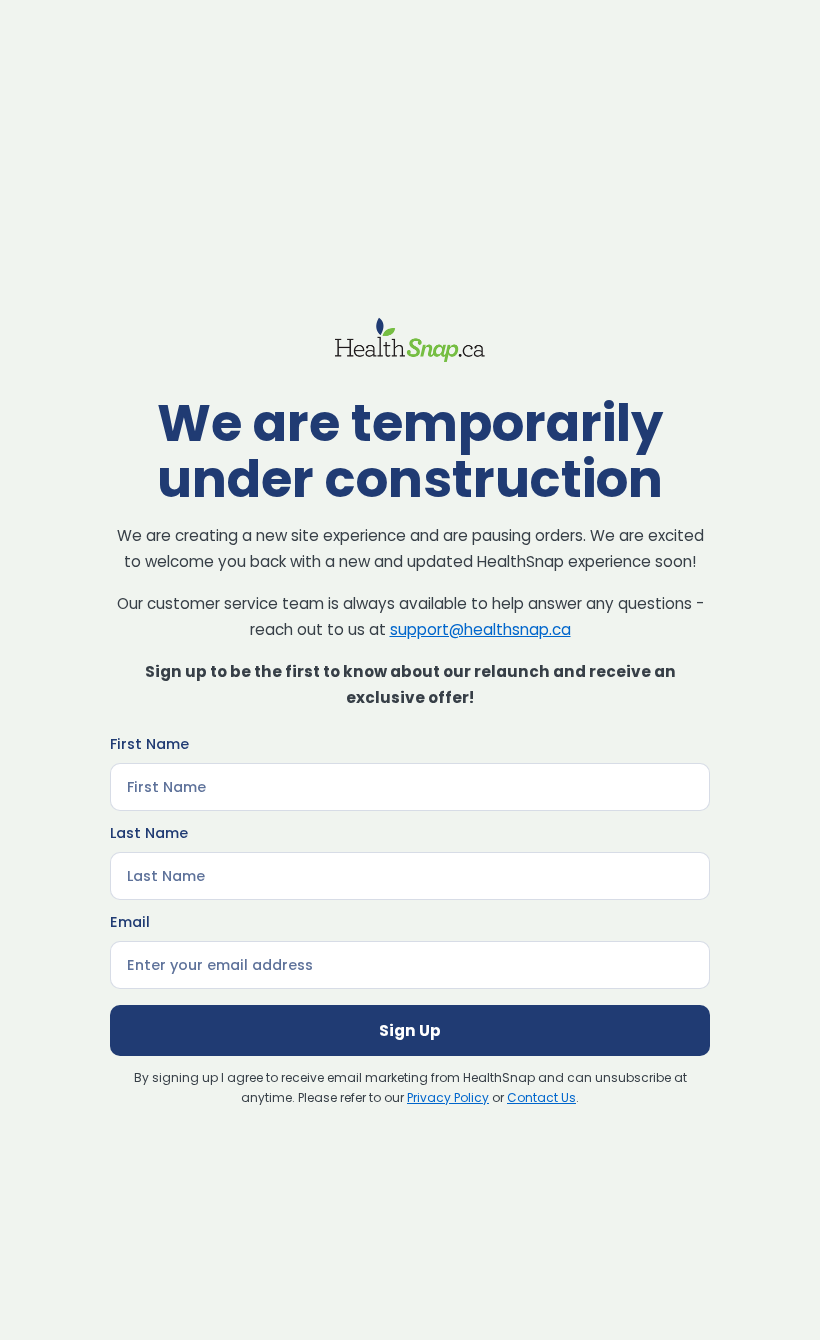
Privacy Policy (448, 1097)
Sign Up (410, 1030)
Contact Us (541, 1097)
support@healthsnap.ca (480, 629)
